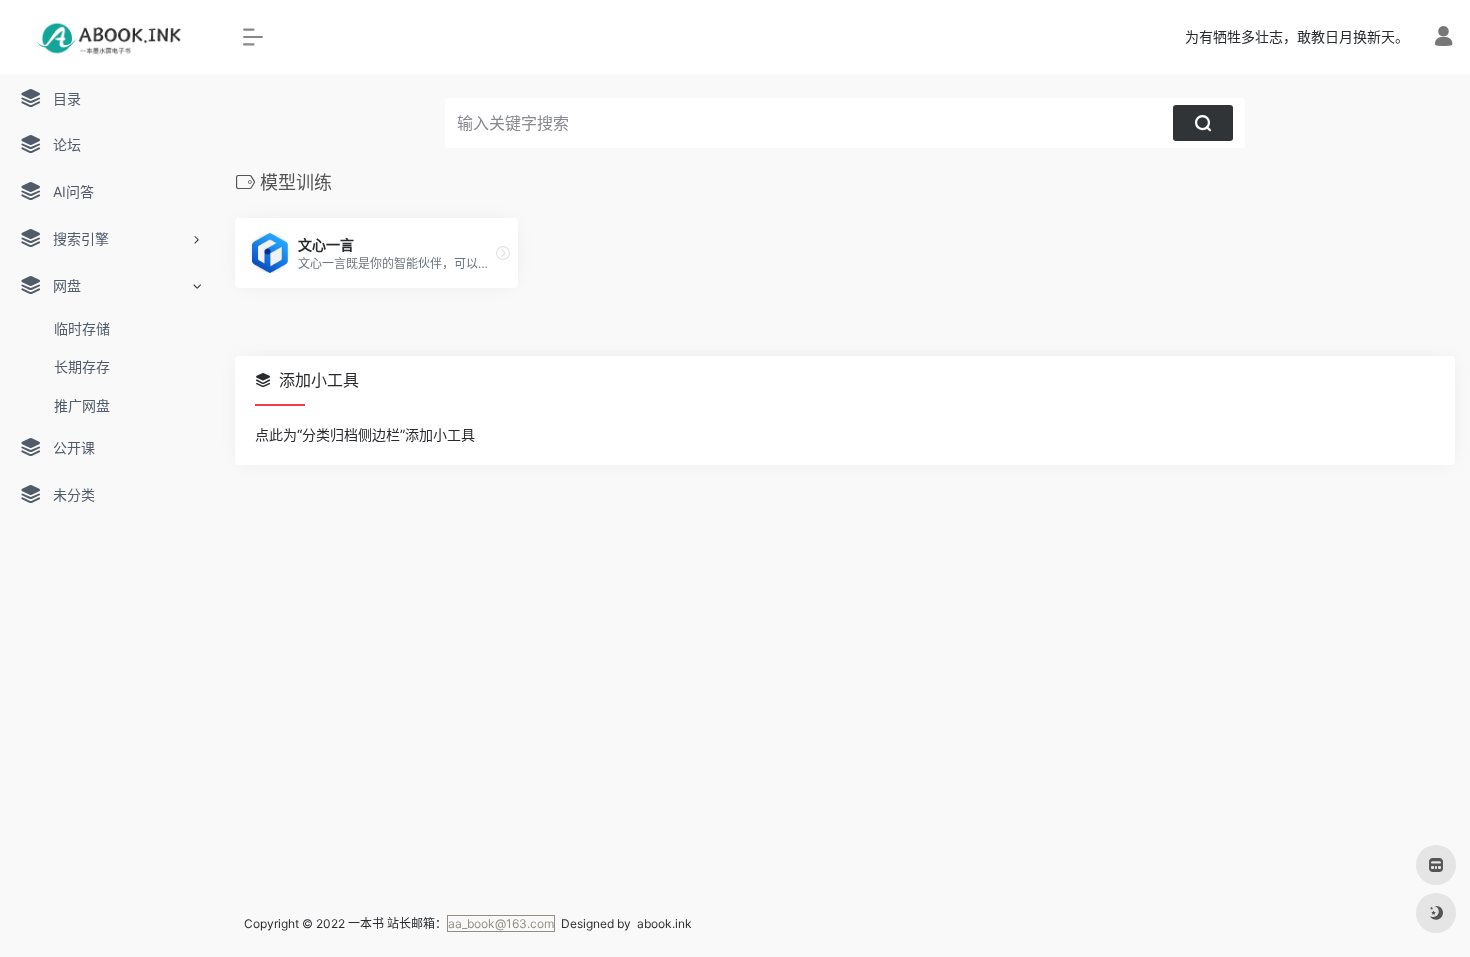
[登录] (1443, 38)
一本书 (366, 923)
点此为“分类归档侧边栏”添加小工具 (365, 434)
